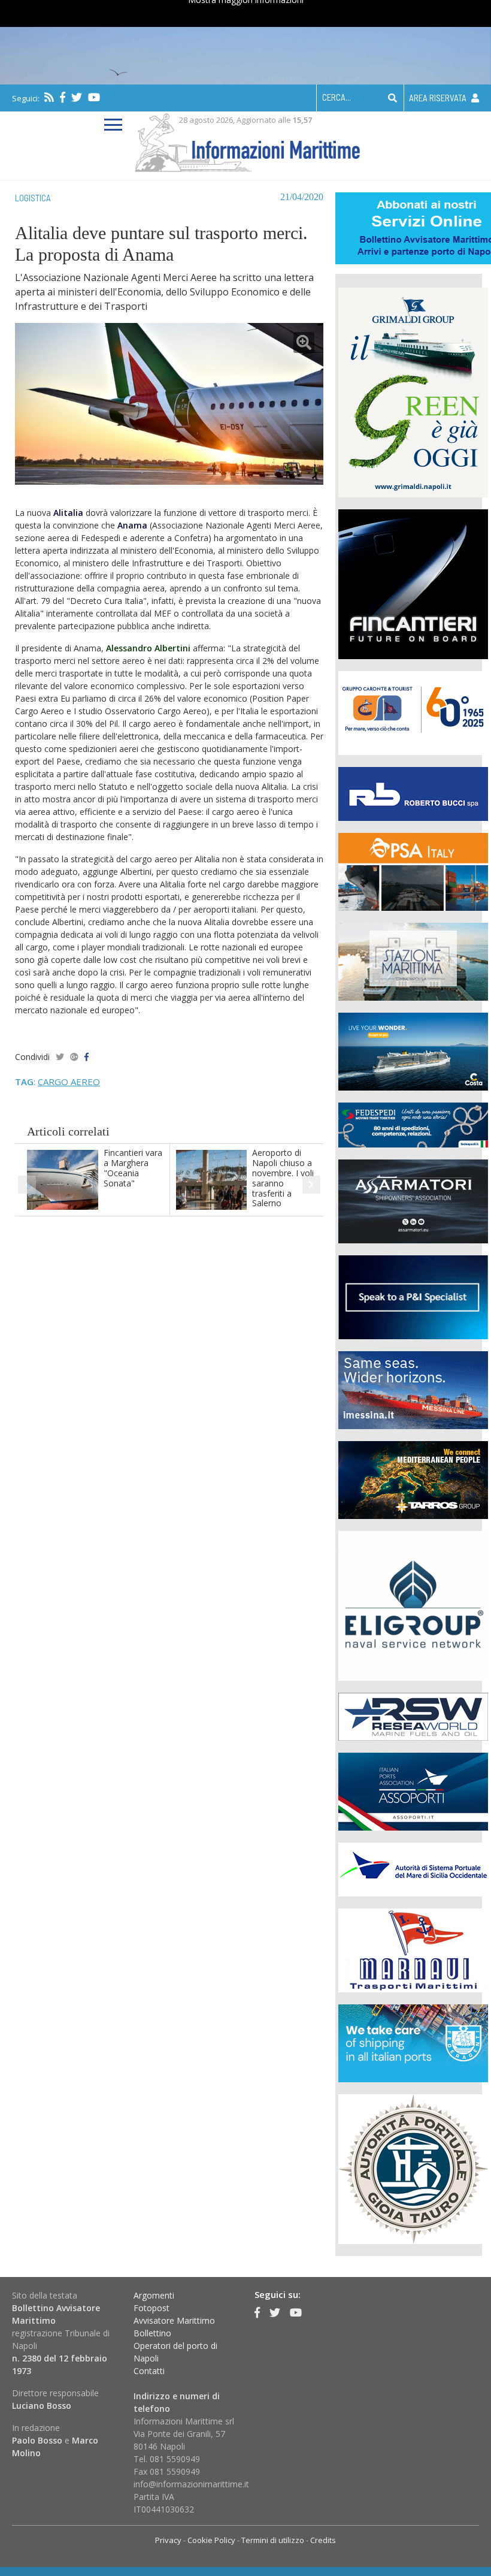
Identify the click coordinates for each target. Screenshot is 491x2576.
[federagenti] (413, 2042)
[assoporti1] (413, 1790)
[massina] (413, 1389)
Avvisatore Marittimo (174, 2320)
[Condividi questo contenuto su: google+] (74, 1057)
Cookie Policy (211, 2540)
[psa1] (413, 870)
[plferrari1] (413, 1296)
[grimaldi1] (413, 391)
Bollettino (152, 2333)
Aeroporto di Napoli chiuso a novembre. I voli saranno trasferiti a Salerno (283, 1178)
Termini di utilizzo (273, 2540)
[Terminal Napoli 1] (413, 960)
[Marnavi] (413, 1949)
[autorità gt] (413, 2168)
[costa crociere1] (413, 1050)
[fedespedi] (413, 1124)
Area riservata (439, 98)
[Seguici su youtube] (94, 97)
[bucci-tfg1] (413, 792)
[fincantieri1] (413, 583)
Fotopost (151, 2308)
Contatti (149, 2371)
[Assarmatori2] (413, 1200)
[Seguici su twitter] (77, 97)
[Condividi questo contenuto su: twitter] (60, 1057)
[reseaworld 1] (413, 1715)
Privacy (168, 2540)
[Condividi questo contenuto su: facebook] (87, 1057)
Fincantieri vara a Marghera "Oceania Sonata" (133, 1168)
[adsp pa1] (413, 1868)
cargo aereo (69, 1082)
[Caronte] (413, 712)
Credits (323, 2540)
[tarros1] (413, 1479)
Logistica (33, 198)
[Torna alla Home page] (246, 141)
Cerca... (337, 97)
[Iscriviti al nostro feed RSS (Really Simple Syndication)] (49, 97)
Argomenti (154, 2295)
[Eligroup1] (413, 1604)
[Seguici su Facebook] (63, 97)
